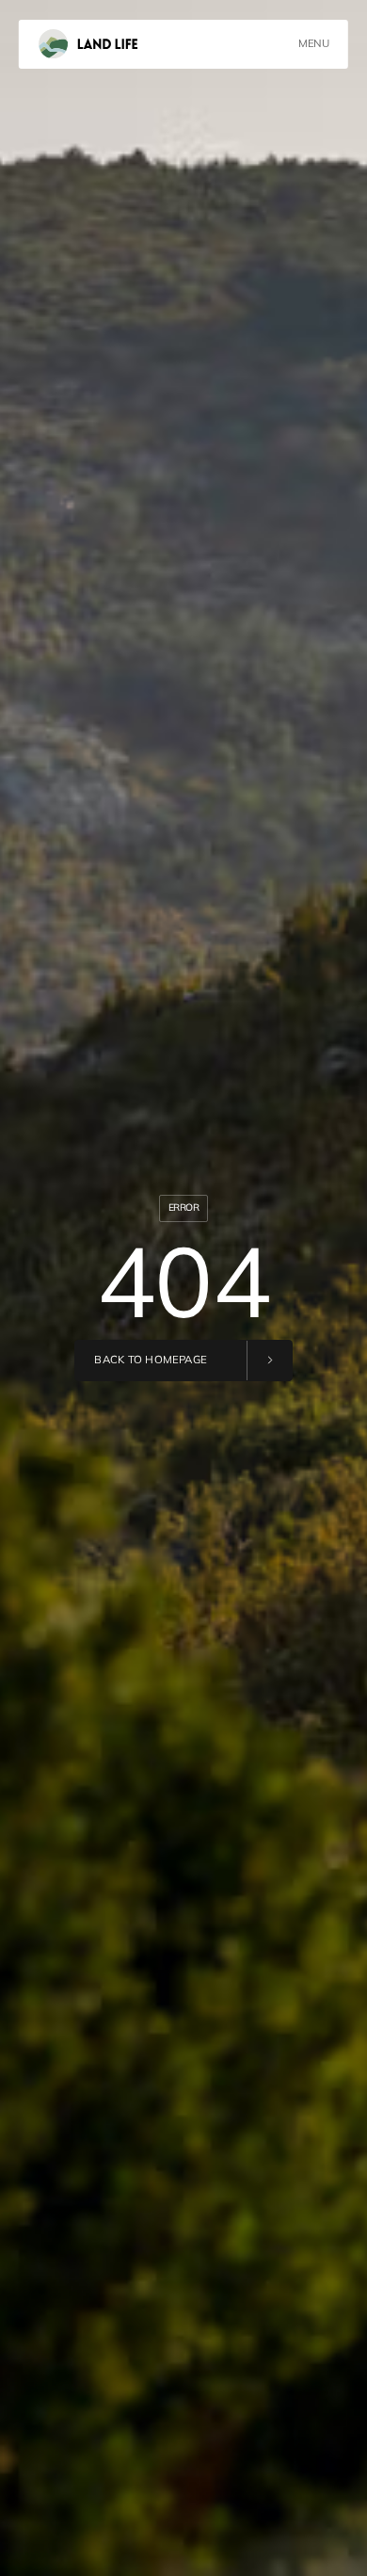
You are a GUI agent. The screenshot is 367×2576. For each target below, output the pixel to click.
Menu (313, 43)
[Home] (88, 44)
